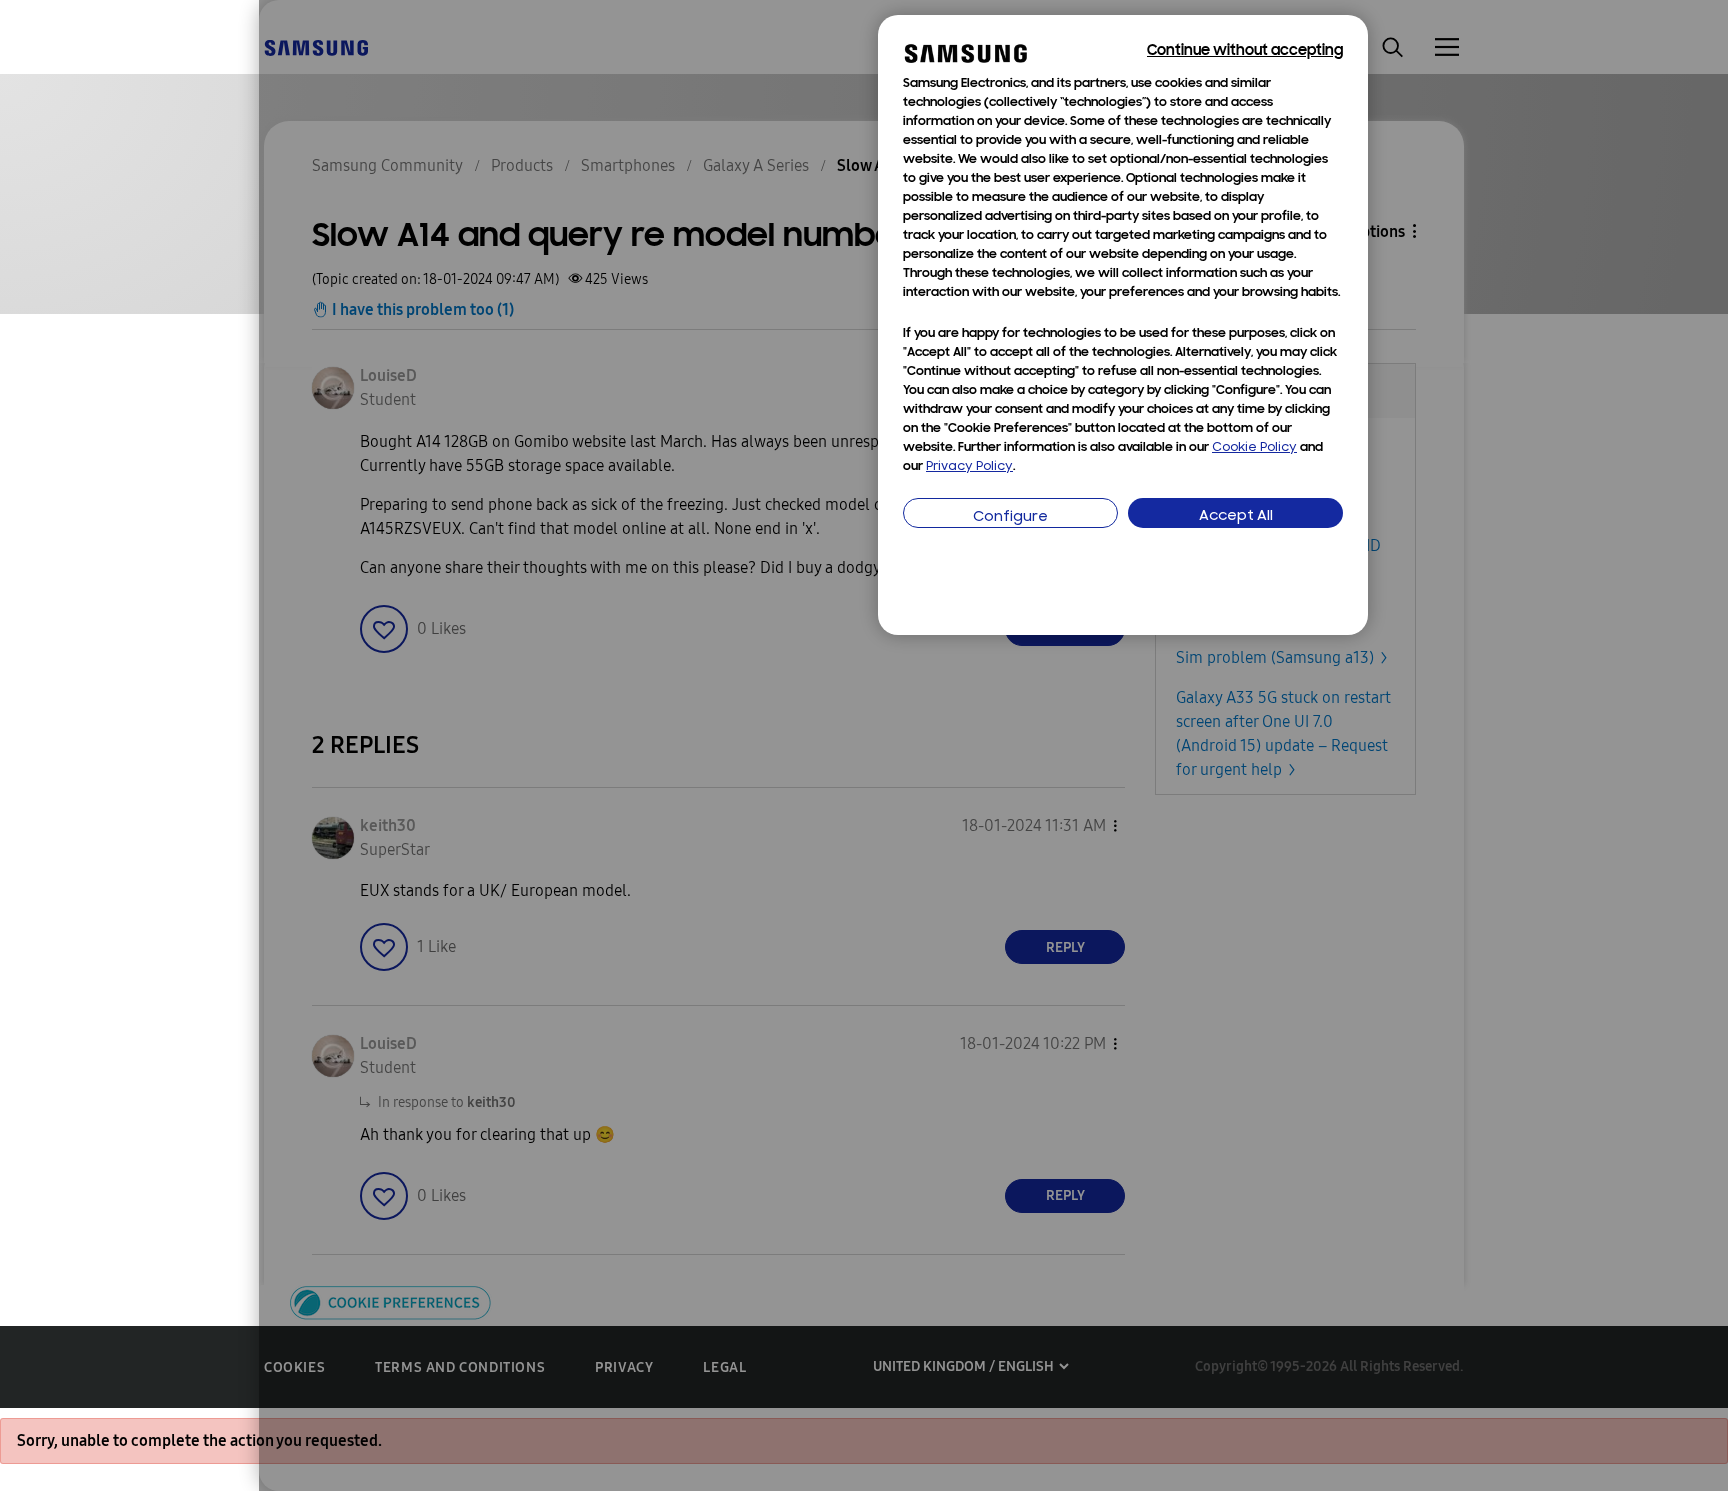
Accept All (1236, 516)
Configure (1010, 517)
